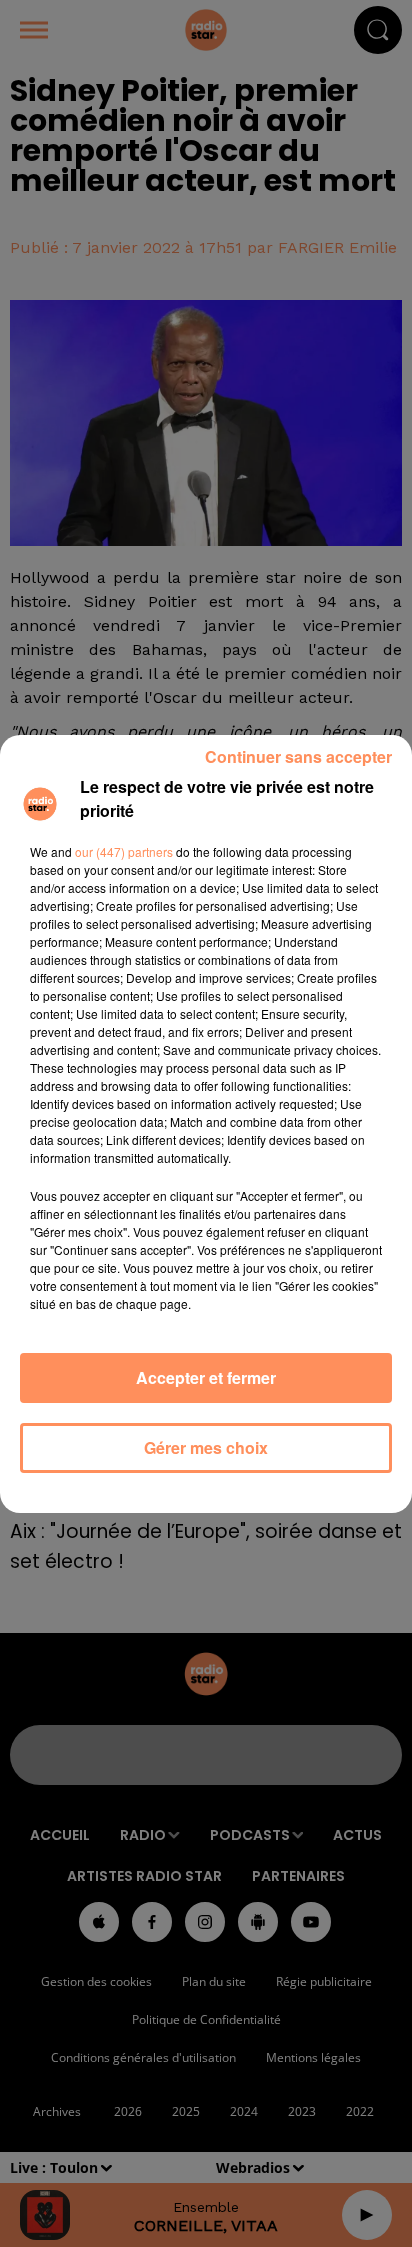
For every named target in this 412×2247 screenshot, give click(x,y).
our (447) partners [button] (124, 851)
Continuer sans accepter (298, 756)
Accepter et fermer (206, 1377)
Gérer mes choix (206, 1447)
